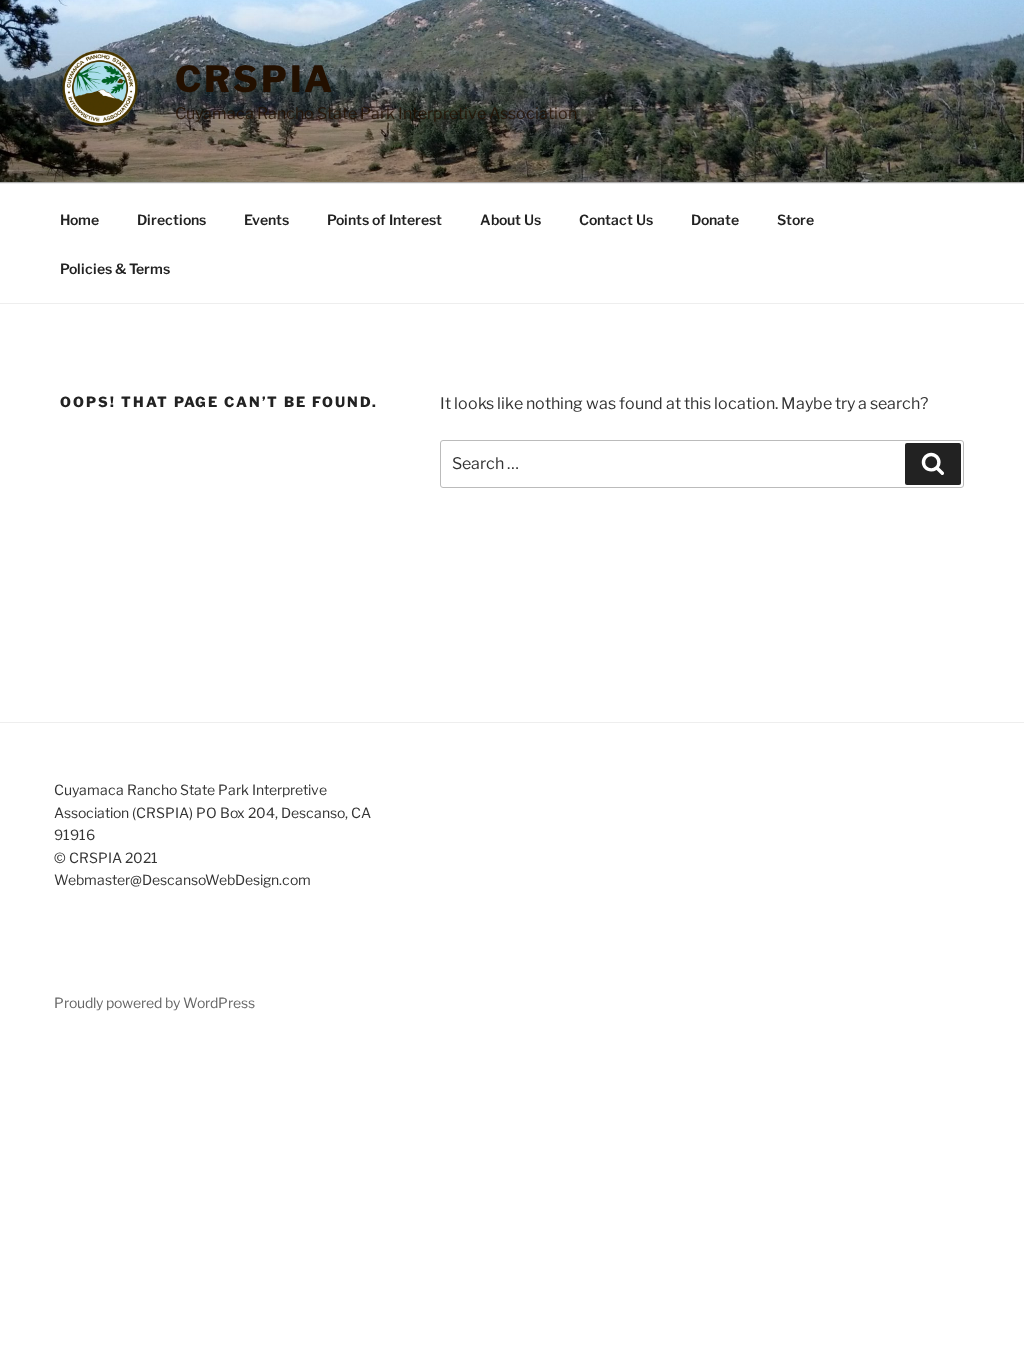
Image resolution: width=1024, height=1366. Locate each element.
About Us (510, 219)
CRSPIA (255, 79)
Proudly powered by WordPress (154, 1002)
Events (266, 219)
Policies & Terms (115, 268)
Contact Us (616, 219)
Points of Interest (384, 219)
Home (79, 219)
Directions (171, 219)
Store (795, 219)
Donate (715, 219)
